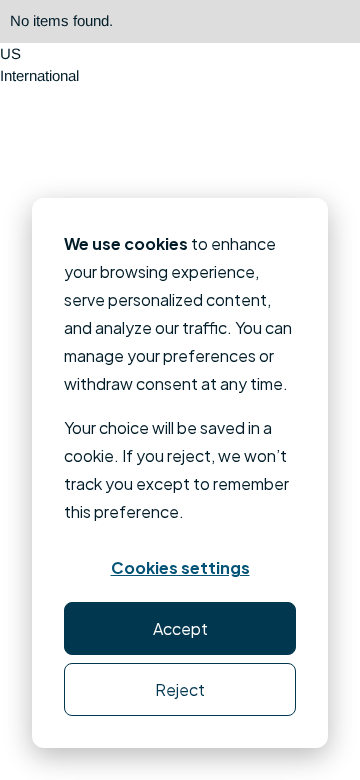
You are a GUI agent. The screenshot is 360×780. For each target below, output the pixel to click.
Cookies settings (180, 567)
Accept (180, 628)
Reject (180, 689)
